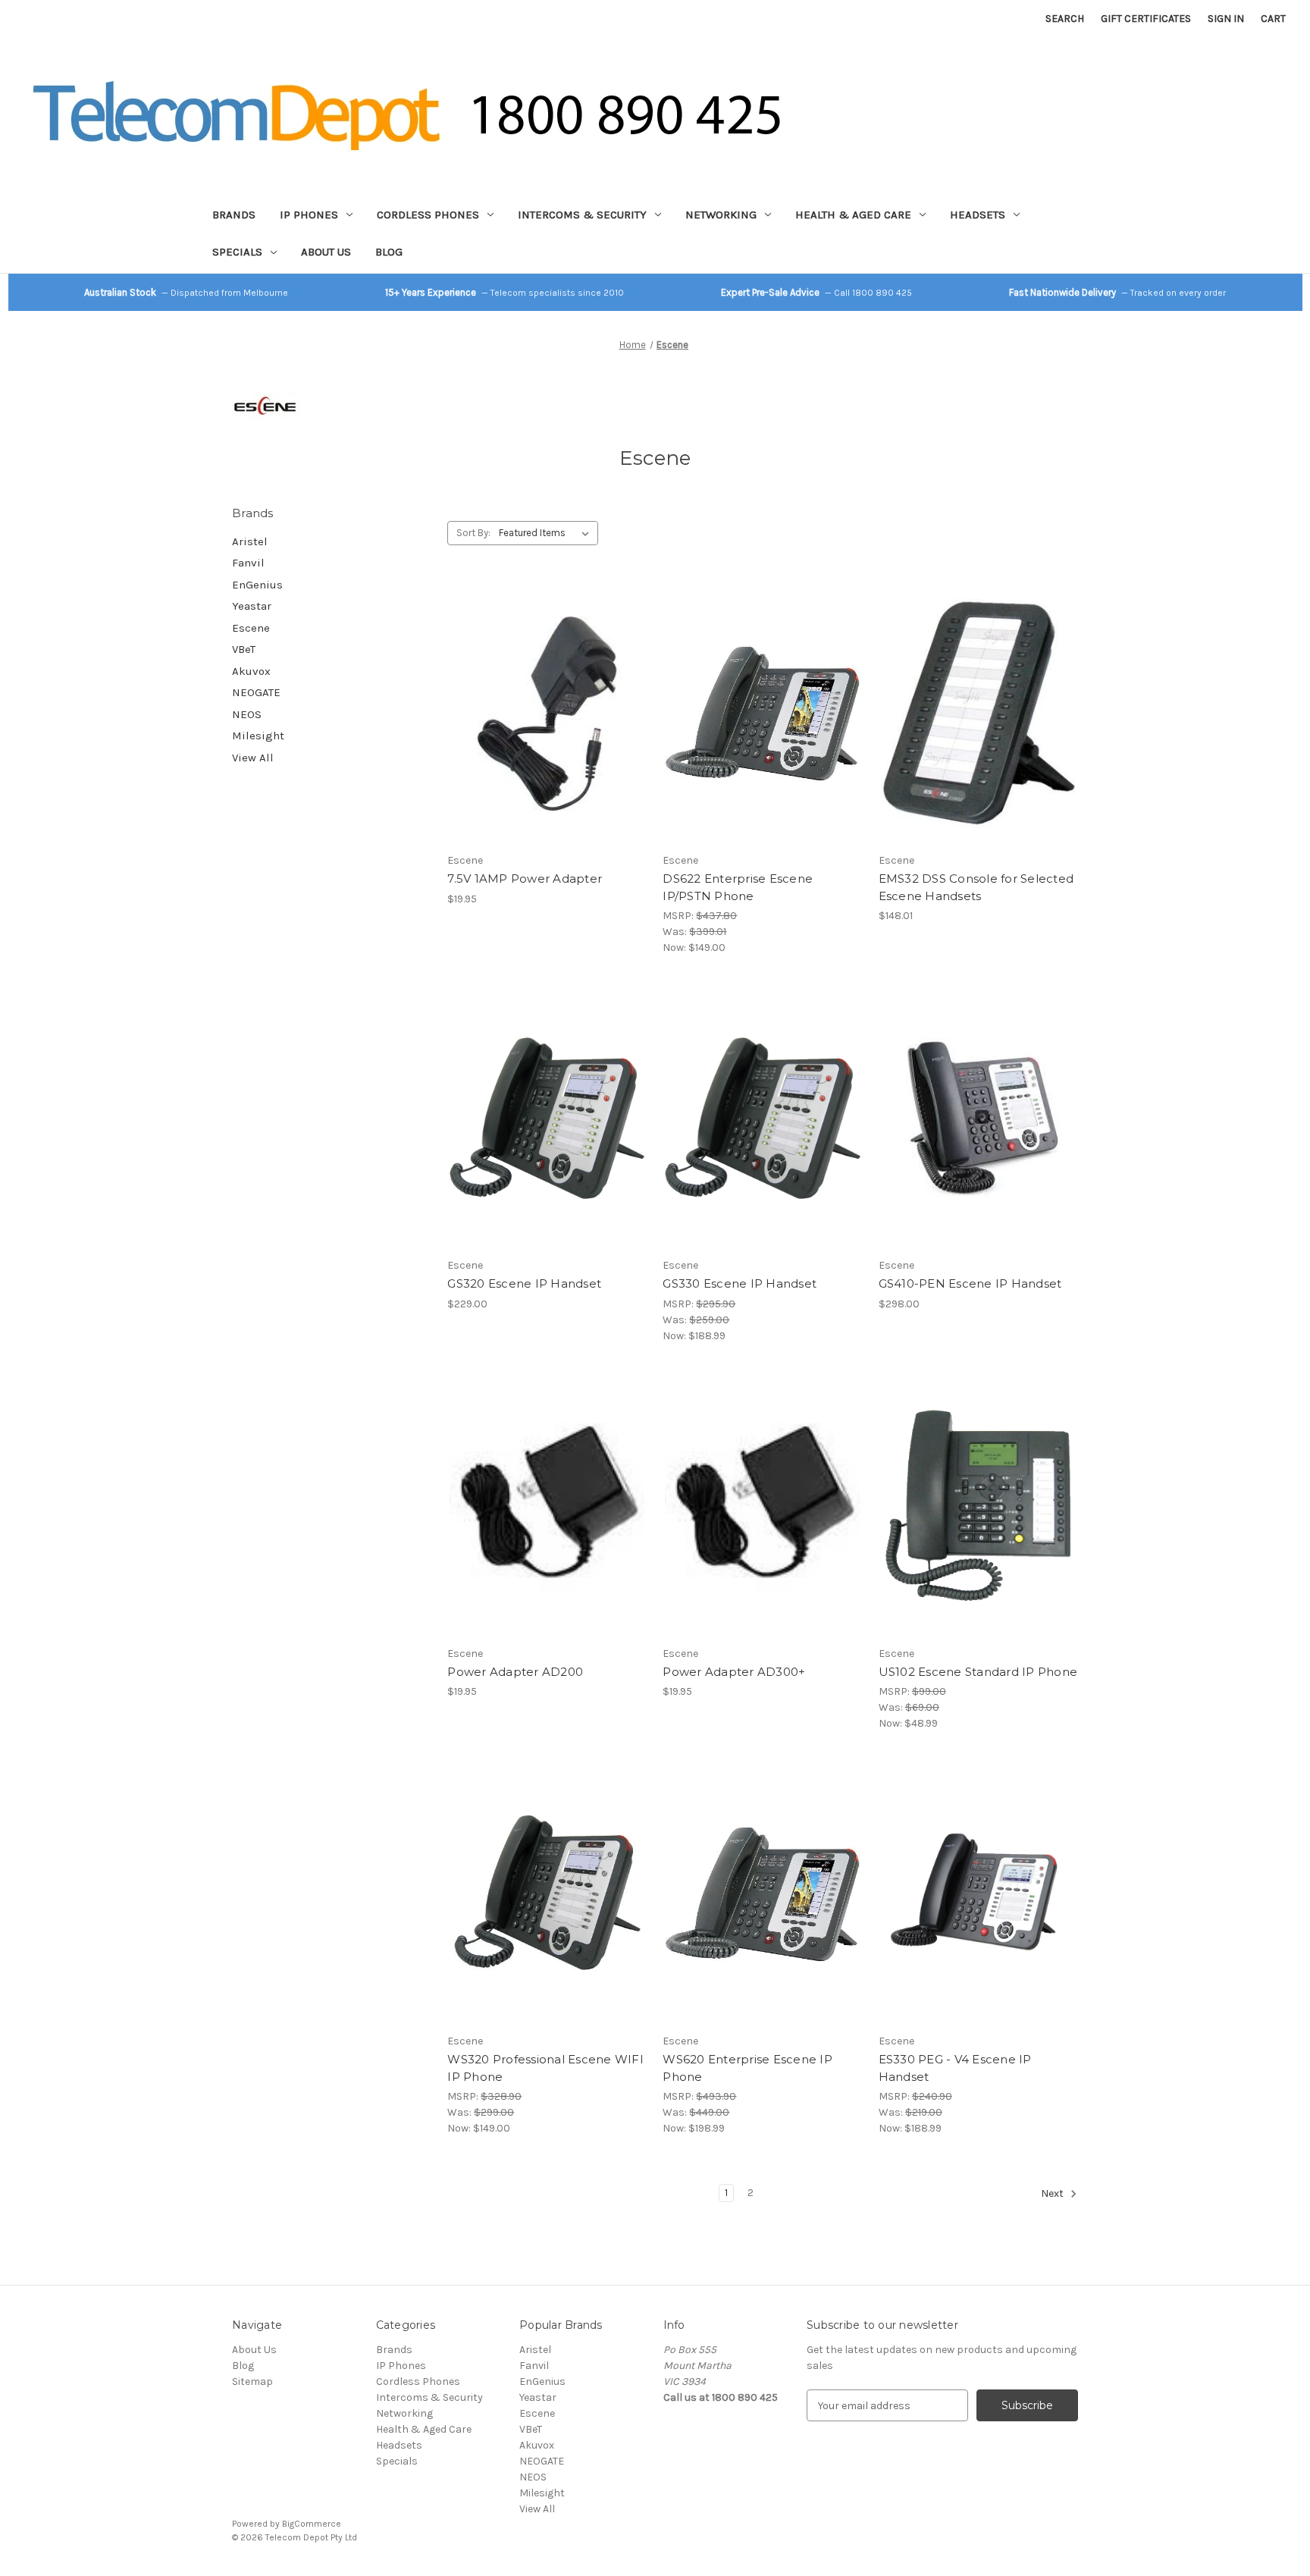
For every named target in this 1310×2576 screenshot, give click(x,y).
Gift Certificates (1146, 19)
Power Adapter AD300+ (734, 1672)
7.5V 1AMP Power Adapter (525, 879)
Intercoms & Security (582, 215)
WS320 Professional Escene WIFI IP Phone (545, 2068)
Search (1065, 19)
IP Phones (309, 215)
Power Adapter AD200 (515, 1672)
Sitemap (252, 2381)
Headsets (978, 215)
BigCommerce (312, 2524)
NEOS (247, 714)
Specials (237, 252)
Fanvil (248, 563)
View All (253, 758)
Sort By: (473, 533)
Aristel (250, 541)
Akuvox (251, 671)
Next (1053, 2194)
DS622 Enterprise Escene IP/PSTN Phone (738, 887)
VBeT (244, 649)
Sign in (1226, 19)
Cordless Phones (428, 215)
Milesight (258, 736)
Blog (389, 252)
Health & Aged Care (853, 215)
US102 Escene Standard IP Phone (978, 1672)
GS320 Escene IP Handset (524, 1283)
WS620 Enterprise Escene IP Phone (747, 2068)
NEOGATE (256, 692)
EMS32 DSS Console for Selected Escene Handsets (976, 887)
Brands (234, 215)
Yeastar (252, 606)
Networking (721, 215)
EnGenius (257, 585)
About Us (326, 252)
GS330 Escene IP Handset (740, 1283)
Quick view (544, 687)
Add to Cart (547, 740)
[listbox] (547, 533)
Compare (542, 714)
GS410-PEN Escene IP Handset (970, 1283)
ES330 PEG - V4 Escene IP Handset (955, 2068)
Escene (251, 628)
